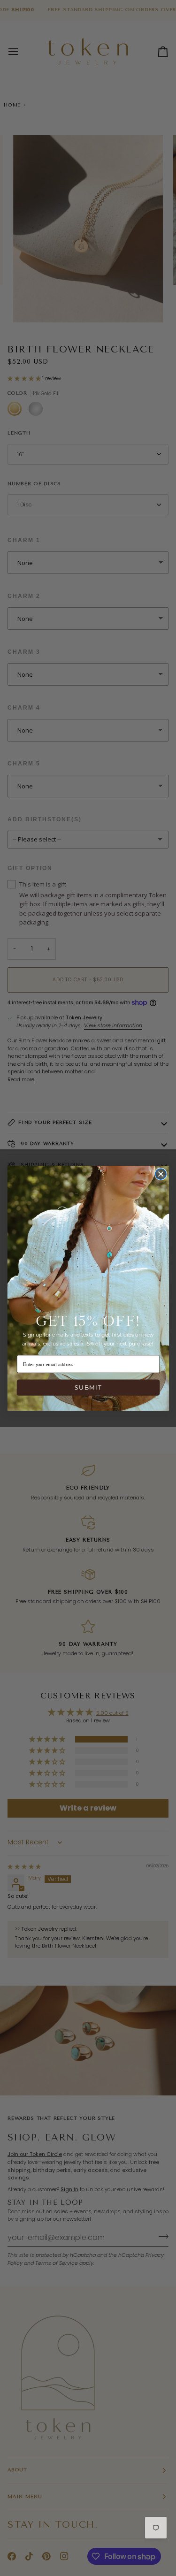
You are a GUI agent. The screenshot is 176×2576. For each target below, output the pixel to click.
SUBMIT (88, 1387)
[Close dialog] (161, 1174)
